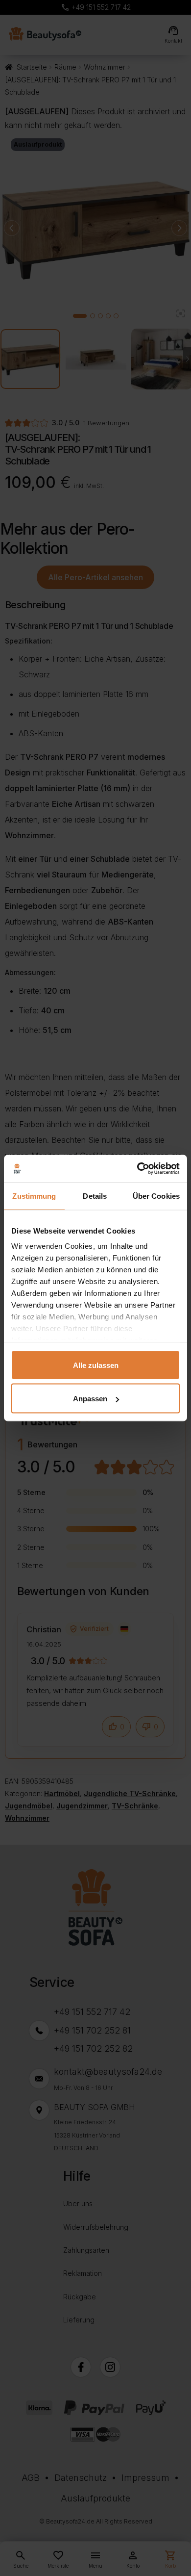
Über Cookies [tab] (156, 1196)
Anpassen (90, 1399)
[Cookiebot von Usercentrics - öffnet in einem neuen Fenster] (137, 1169)
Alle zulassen (96, 1365)
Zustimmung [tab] (34, 1196)
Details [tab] (95, 1196)
